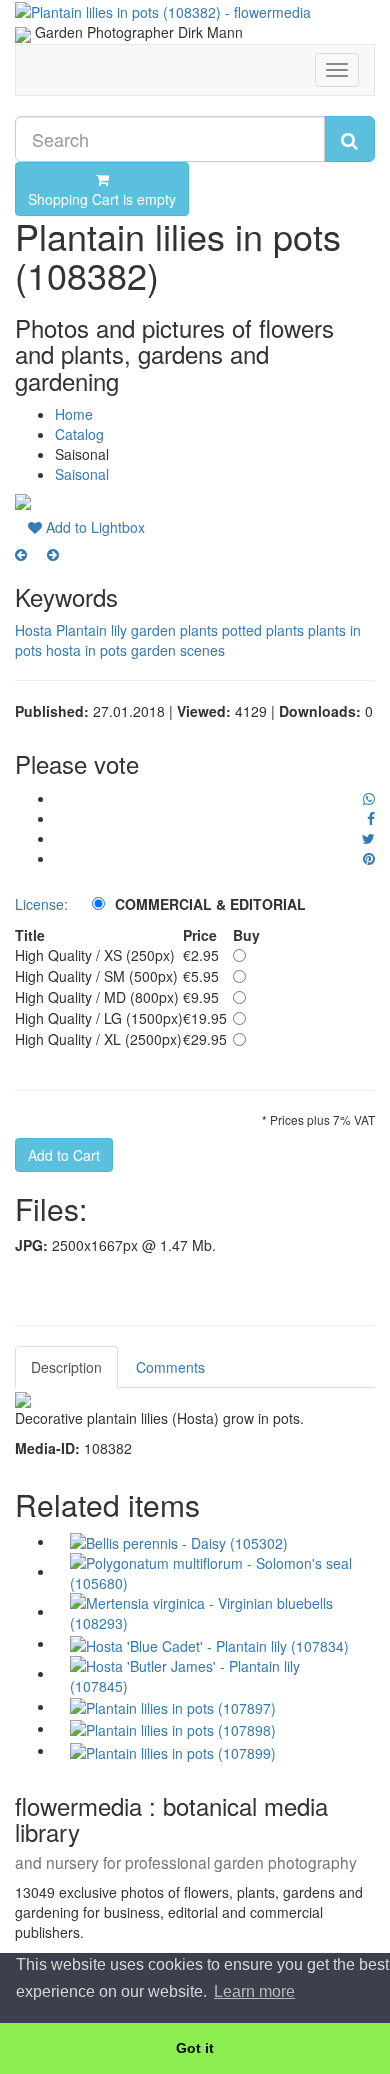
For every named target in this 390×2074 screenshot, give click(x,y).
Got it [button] (195, 2048)
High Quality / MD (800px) (97, 997)
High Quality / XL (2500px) (98, 1039)
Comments (170, 1367)
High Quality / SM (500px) (96, 976)
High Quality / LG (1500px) (99, 1018)
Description (66, 1367)
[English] (23, 32)
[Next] (53, 554)
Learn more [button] (254, 1991)
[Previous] (21, 554)
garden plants (174, 630)
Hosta (33, 630)
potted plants (263, 630)
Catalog (79, 434)
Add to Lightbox (93, 527)
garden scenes (178, 650)
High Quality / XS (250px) (95, 955)
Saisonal (82, 474)
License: (41, 904)
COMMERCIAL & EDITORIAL (210, 904)
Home (74, 414)
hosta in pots (86, 650)
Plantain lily (91, 630)
